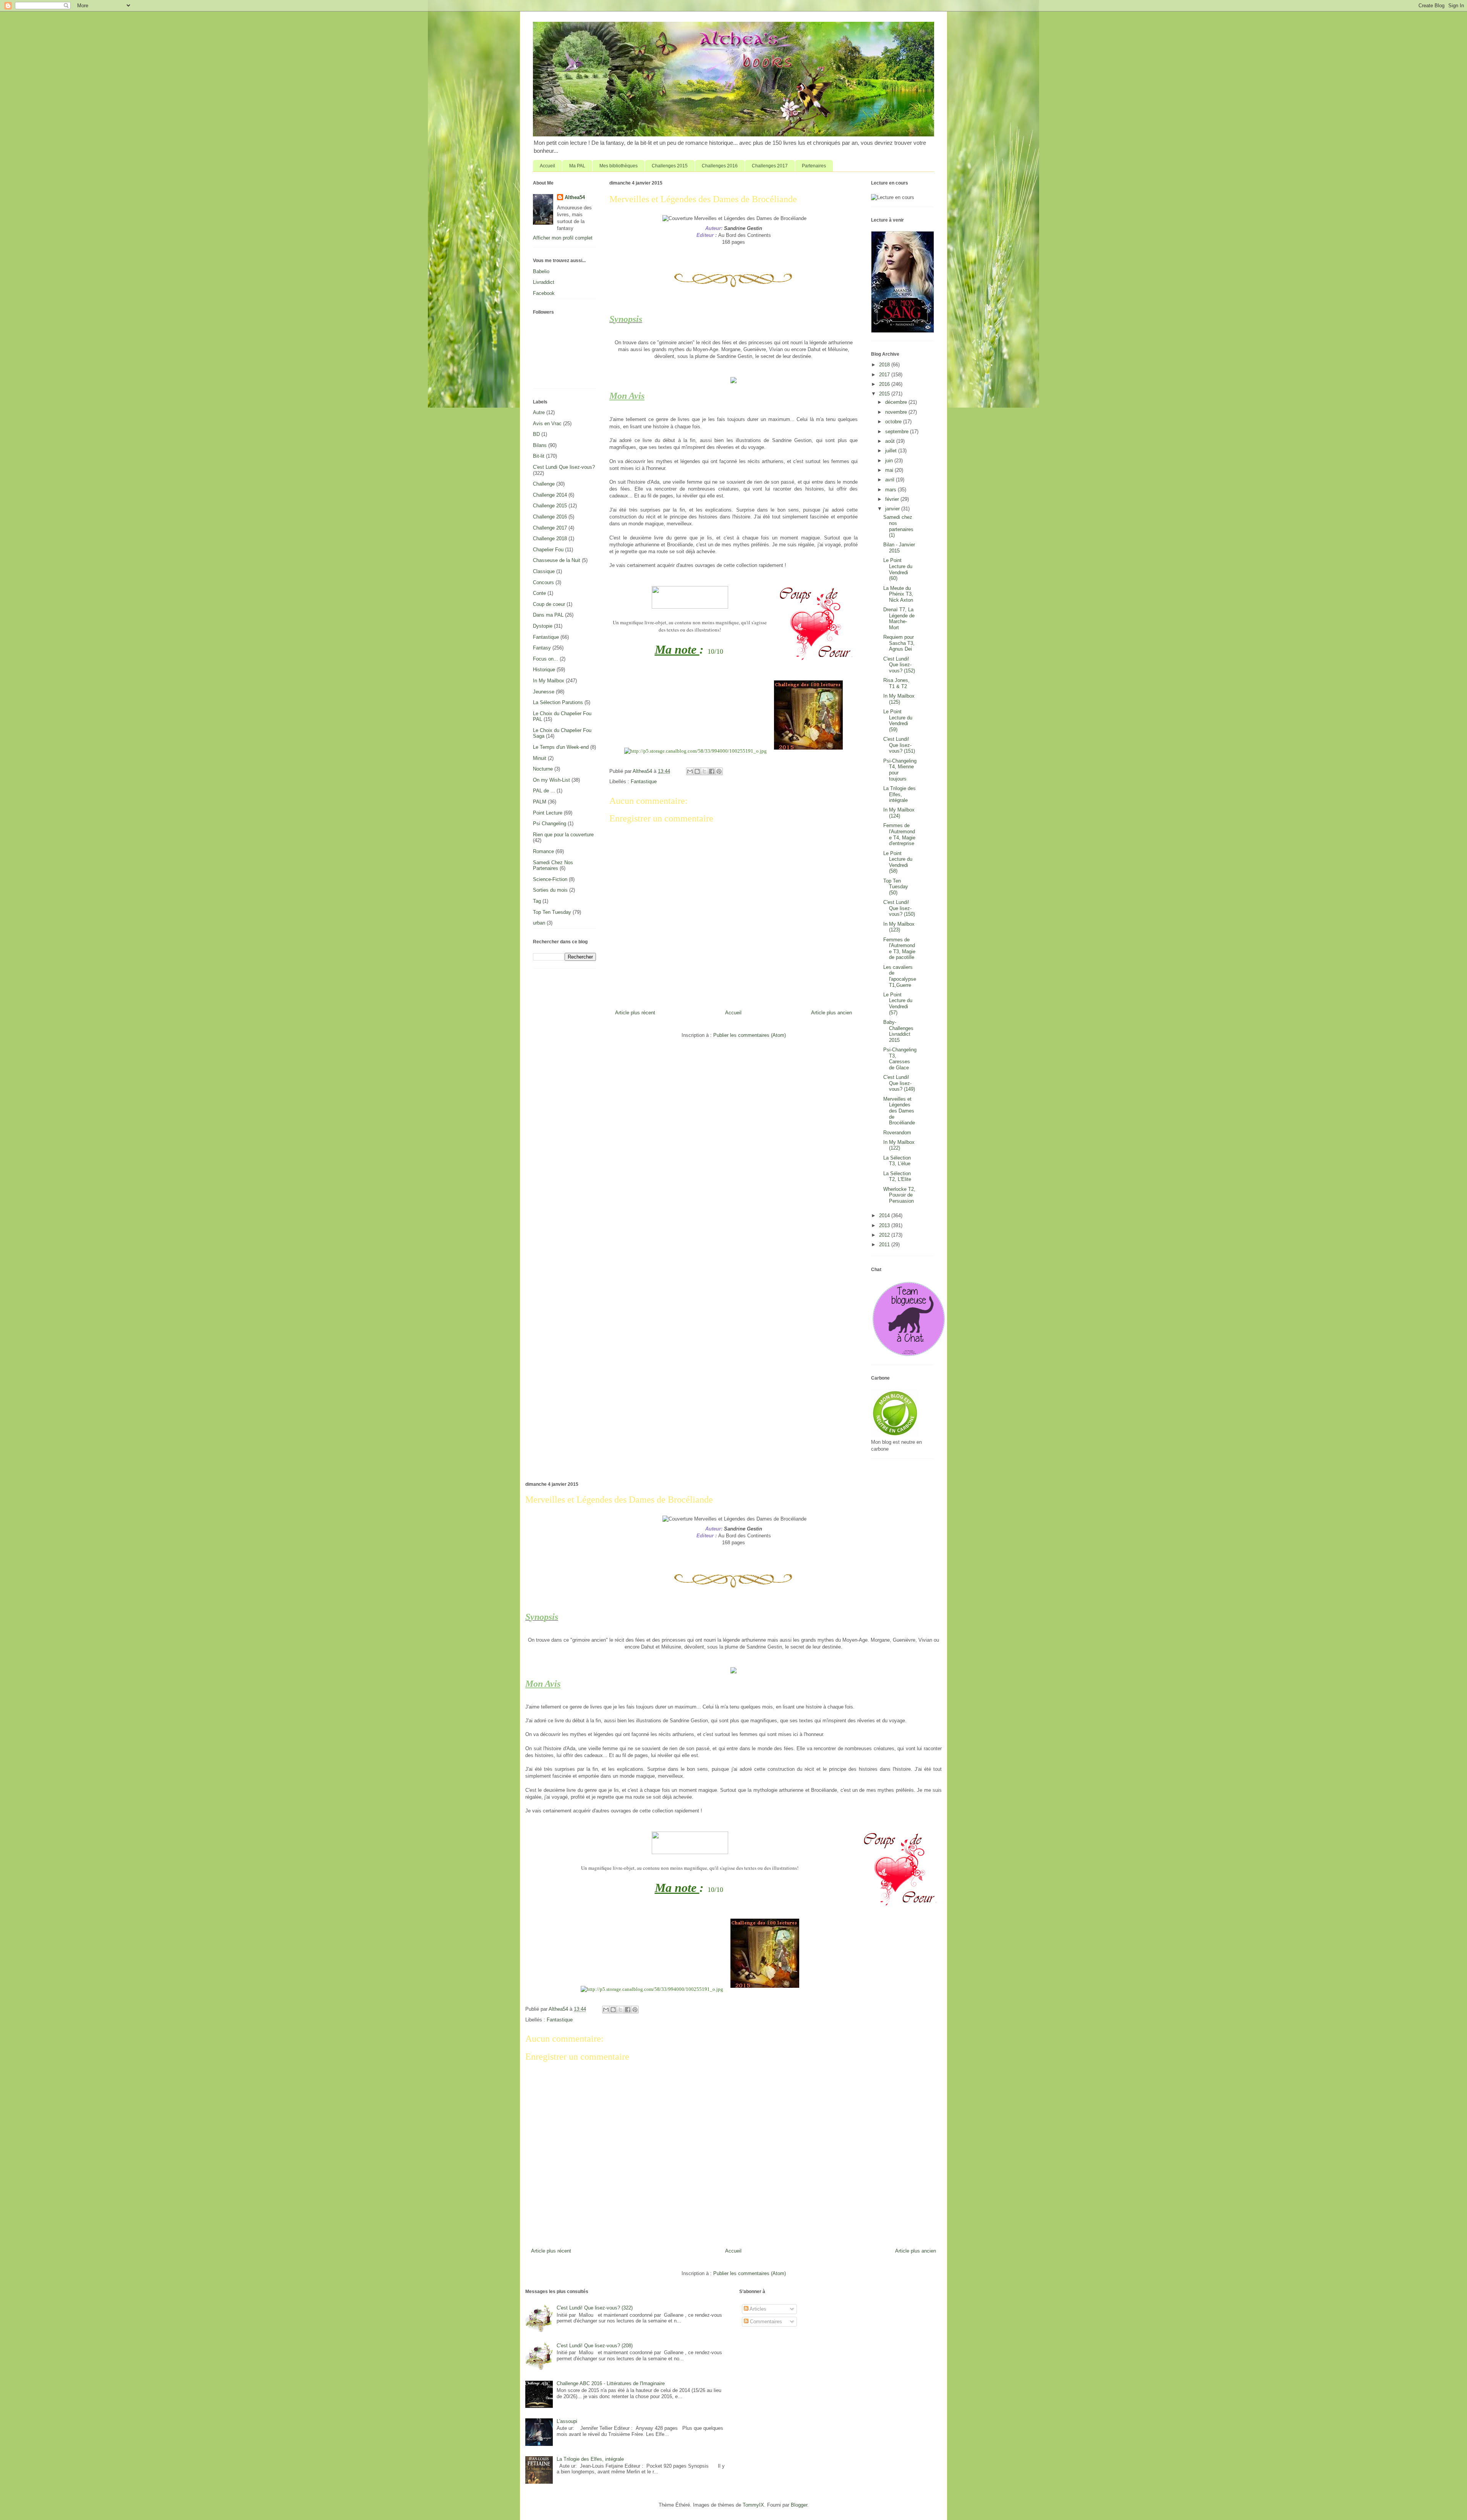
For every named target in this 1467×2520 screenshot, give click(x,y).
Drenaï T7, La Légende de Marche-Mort (899, 619)
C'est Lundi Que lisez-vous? (564, 467)
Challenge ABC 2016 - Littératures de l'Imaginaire (611, 2383)
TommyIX (753, 2505)
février (893, 499)
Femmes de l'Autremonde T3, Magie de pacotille (899, 949)
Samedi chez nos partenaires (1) (898, 526)
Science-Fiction (550, 879)
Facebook (544, 293)
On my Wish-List (551, 780)
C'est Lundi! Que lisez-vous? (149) (899, 1083)
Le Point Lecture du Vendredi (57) (898, 1004)
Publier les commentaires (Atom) (750, 1035)
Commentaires (765, 2322)
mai (890, 470)
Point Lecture (548, 813)
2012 (885, 1235)
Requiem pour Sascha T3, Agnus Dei (899, 643)
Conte (539, 593)
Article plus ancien (831, 1013)
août (891, 441)
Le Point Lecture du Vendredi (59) (898, 721)
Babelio (541, 271)
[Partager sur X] (704, 771)
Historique (544, 670)
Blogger (799, 2505)
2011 (885, 1245)
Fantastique (644, 781)
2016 (885, 384)
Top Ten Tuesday (552, 912)
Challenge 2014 (550, 495)
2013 (885, 1225)
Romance (543, 851)
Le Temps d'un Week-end (561, 747)
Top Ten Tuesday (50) (896, 887)
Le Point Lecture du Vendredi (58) (898, 862)
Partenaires (814, 166)
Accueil (547, 166)
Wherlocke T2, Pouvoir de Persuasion (899, 1195)
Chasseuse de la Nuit (557, 560)
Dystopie (543, 626)
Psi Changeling (550, 824)
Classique (544, 571)
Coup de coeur (549, 604)
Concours (543, 582)
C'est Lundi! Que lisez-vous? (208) (595, 2346)
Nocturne (543, 769)
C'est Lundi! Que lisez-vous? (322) (595, 2308)
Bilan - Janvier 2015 (899, 548)
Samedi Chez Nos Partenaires (553, 866)
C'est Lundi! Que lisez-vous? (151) (899, 745)
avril (891, 480)
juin (890, 461)
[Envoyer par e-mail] (690, 771)
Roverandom (897, 1133)
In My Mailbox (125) (899, 699)
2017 (885, 375)
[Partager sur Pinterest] (719, 771)
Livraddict (544, 282)
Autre (539, 412)
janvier (893, 509)
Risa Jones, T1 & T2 (896, 683)
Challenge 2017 (550, 528)
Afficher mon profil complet (563, 238)
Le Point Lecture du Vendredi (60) (898, 569)
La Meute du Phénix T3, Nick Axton (898, 594)
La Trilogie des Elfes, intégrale (899, 794)
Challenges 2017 (770, 166)
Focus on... (546, 659)
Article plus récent (635, 1013)
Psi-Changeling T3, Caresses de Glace (900, 1059)
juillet (892, 451)
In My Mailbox (549, 681)
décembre (897, 402)
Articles (757, 2309)
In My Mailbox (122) (899, 1145)
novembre (897, 412)
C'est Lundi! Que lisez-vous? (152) (899, 665)
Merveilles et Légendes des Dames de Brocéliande (899, 1111)
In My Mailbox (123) (899, 927)
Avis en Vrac (547, 424)
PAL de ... (544, 791)
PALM (540, 802)
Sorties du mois (550, 890)
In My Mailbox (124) (899, 813)
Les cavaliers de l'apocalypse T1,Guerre (900, 976)
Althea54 (575, 197)
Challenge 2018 (550, 538)
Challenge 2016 (550, 517)
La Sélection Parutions (558, 702)
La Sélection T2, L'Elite (897, 1177)
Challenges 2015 (670, 166)
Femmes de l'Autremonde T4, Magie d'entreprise (899, 834)
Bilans (540, 445)
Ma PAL (577, 166)
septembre (898, 432)
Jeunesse (544, 692)
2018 (885, 365)
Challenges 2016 (720, 166)
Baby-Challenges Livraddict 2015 (898, 1031)
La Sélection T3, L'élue (897, 1161)
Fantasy (542, 648)
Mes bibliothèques (619, 166)
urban (539, 923)
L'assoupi (567, 2421)
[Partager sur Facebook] (712, 771)
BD (536, 434)
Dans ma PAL (548, 615)
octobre (894, 422)
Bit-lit (539, 456)
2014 (885, 1215)
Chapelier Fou (548, 550)
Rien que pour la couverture (563, 835)
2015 (885, 394)
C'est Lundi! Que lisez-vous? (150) (899, 908)
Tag (537, 901)
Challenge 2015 (550, 506)
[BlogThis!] (697, 771)
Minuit (540, 758)
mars (891, 490)
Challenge (544, 484)
